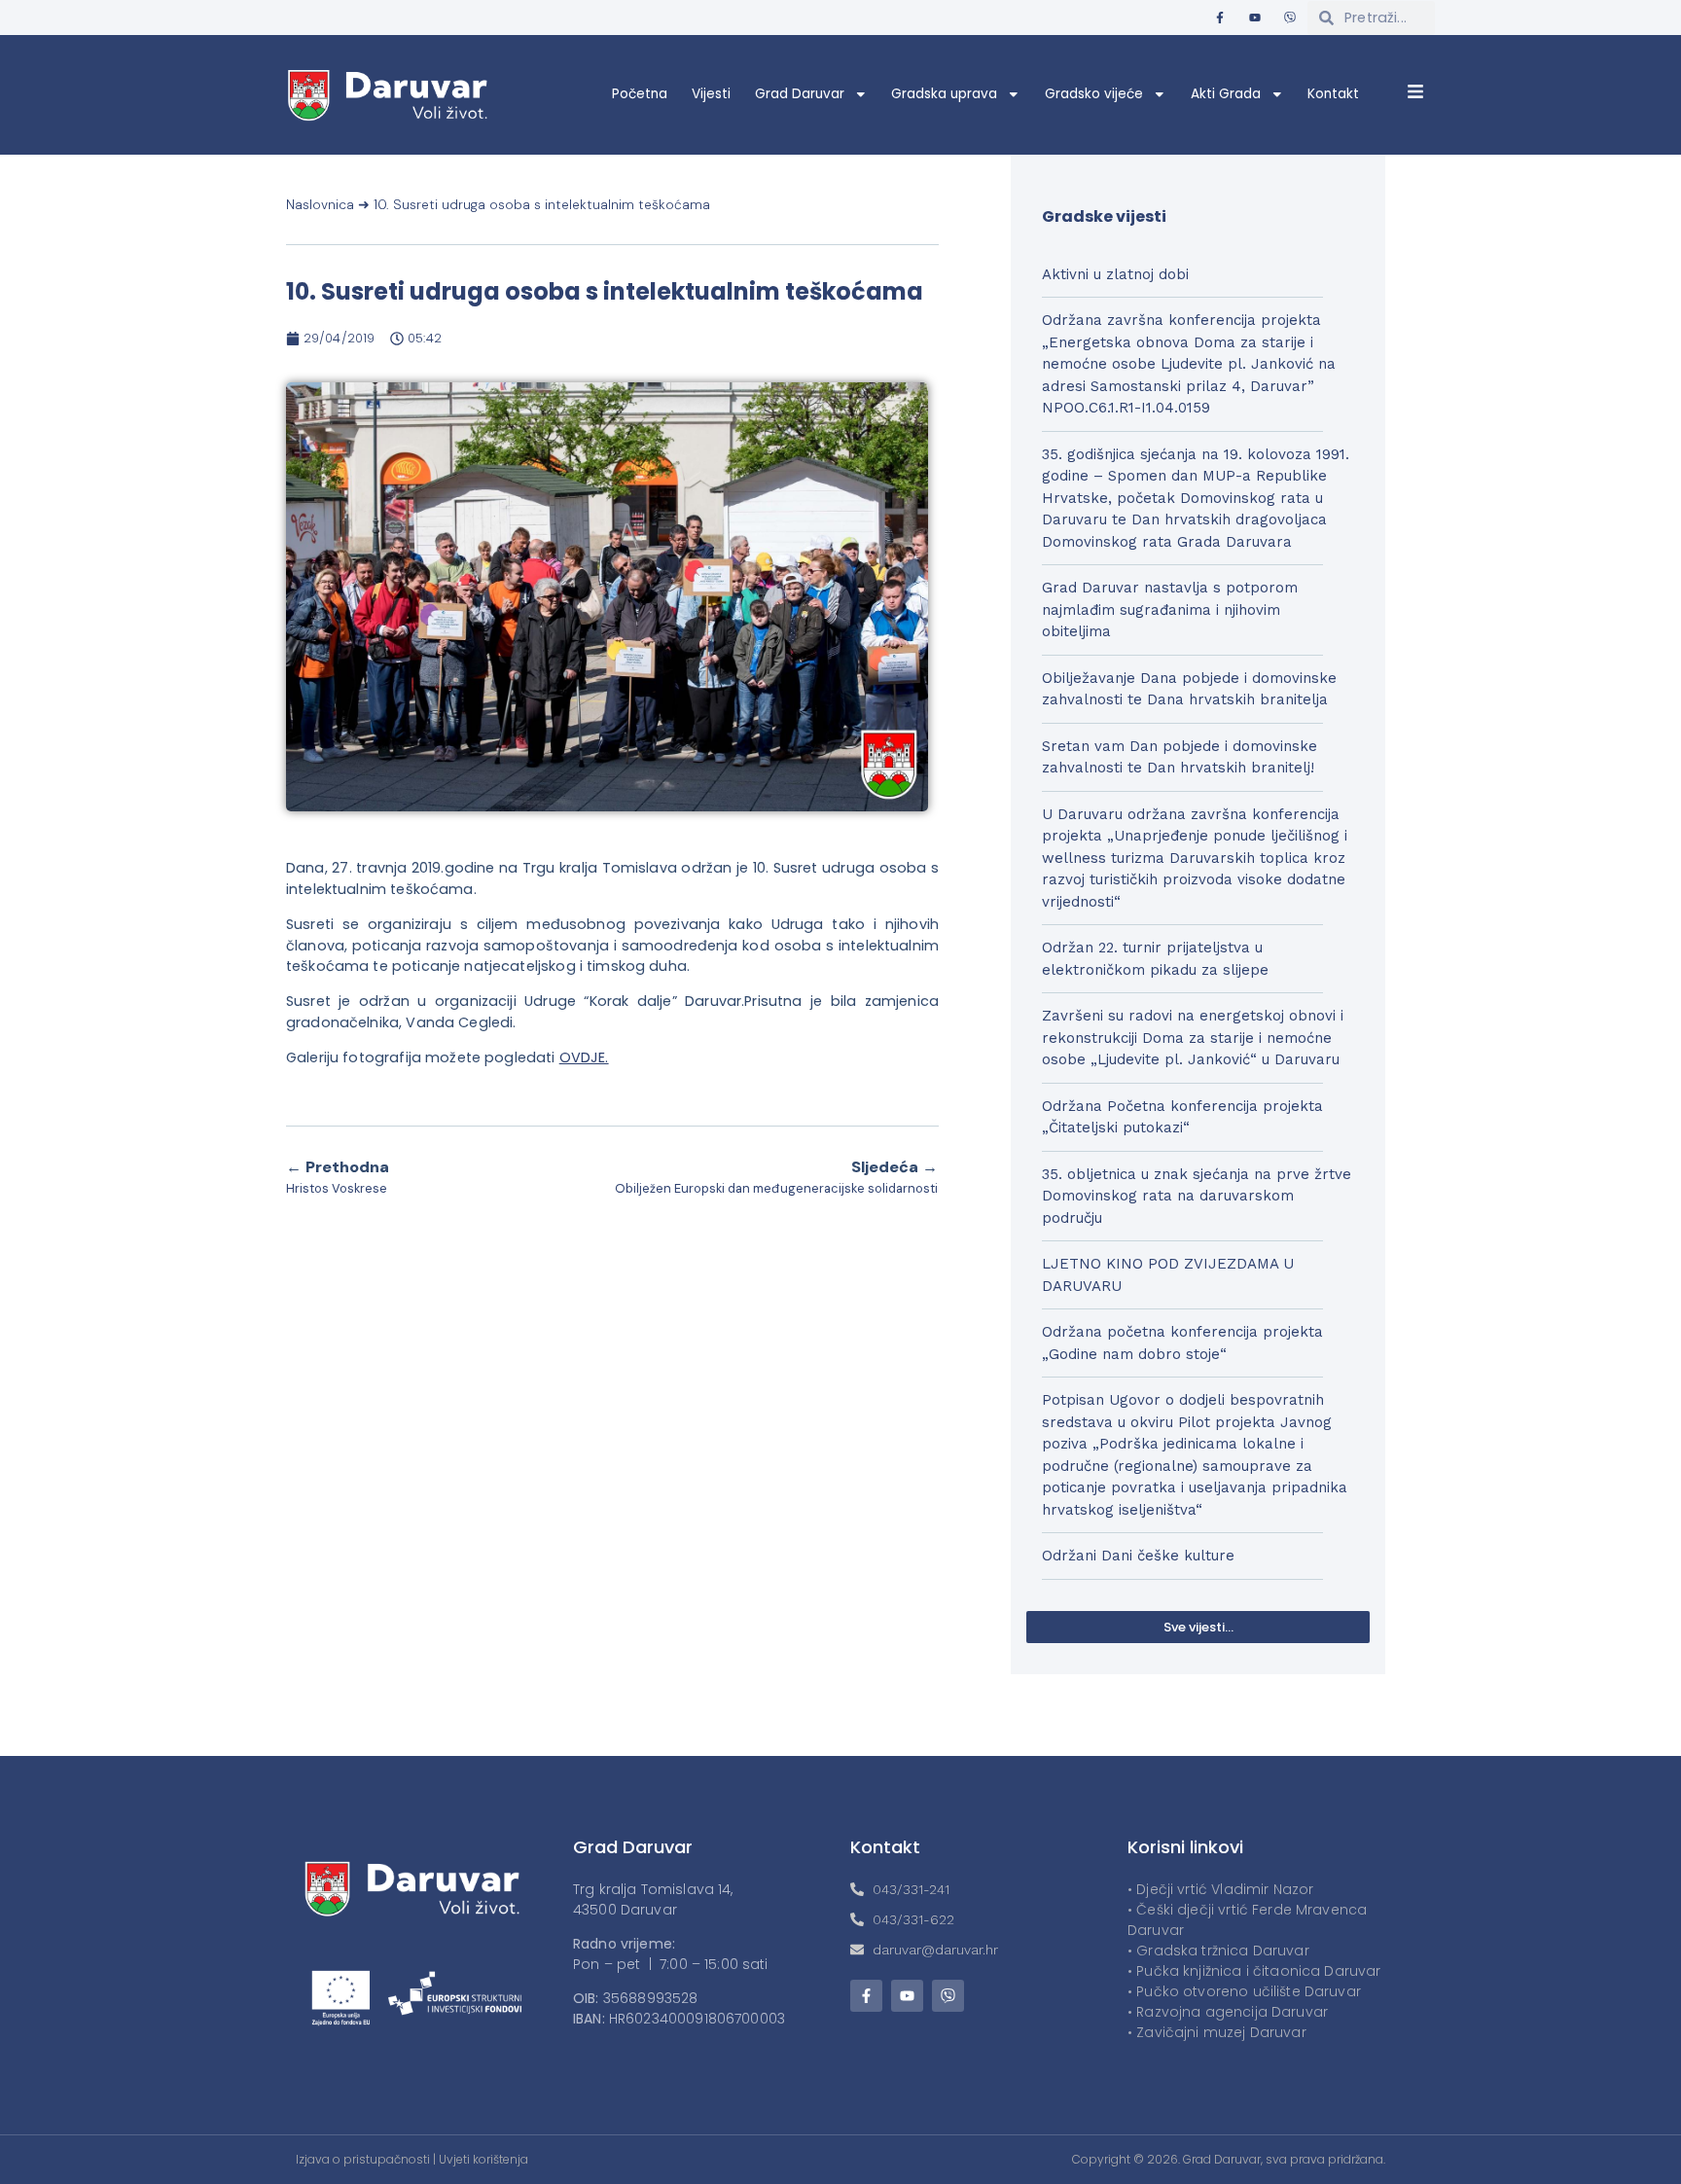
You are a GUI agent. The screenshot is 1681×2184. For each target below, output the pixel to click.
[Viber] (1290, 18)
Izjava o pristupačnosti (363, 2159)
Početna (640, 94)
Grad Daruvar (800, 94)
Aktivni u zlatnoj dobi (1115, 274)
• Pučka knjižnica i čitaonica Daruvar (1254, 1971)
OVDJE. (584, 1057)
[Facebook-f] (1220, 18)
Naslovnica (320, 205)
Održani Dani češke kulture (1138, 1556)
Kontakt (1333, 94)
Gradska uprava (944, 94)
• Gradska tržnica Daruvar (1218, 1951)
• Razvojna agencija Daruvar (1228, 2012)
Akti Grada (1226, 94)
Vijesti (711, 94)
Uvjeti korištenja (483, 2159)
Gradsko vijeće (1094, 94)
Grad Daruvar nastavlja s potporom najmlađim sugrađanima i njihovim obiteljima (1170, 609)
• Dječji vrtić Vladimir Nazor (1220, 1889)
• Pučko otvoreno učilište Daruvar (1244, 1991)
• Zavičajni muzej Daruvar (1217, 2032)
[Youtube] (1255, 18)
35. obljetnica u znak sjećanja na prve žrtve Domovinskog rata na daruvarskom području (1197, 1196)
